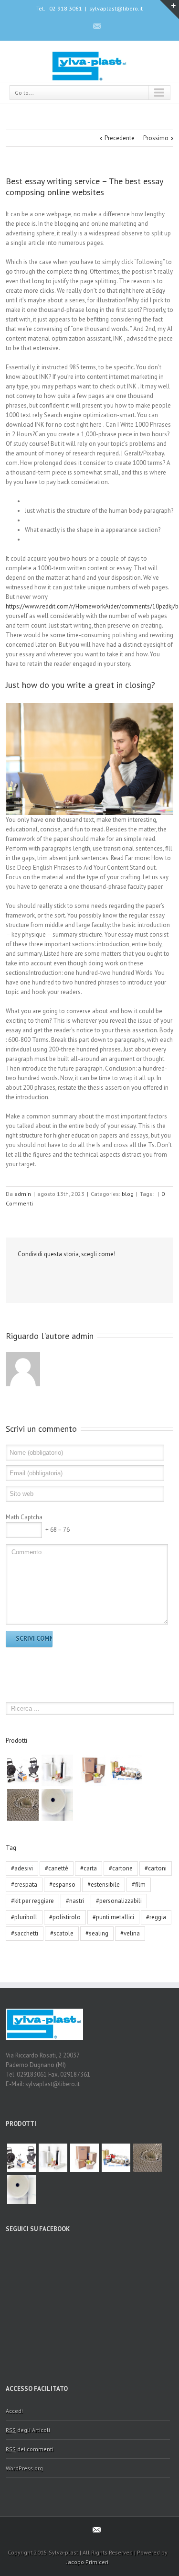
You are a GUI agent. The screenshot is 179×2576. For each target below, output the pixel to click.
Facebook (80, 26)
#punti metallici (113, 1917)
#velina (130, 1933)
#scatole (62, 1933)
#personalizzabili (119, 1901)
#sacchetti (25, 1933)
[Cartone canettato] (23, 1805)
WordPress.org (24, 2468)
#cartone (121, 1868)
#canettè (57, 1868)
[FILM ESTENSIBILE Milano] (57, 1770)
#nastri (75, 1901)
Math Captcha (24, 1517)
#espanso (62, 1885)
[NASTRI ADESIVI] (126, 1770)
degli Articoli (28, 2430)
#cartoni (156, 1868)
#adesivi (22, 1868)
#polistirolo (65, 1917)
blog (128, 1194)
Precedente (120, 138)
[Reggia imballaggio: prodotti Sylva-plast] (23, 1770)
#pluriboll (24, 1917)
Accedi (14, 2411)
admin (23, 1194)
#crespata (24, 1885)
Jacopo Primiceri (87, 2562)
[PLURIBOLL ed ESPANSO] (57, 1805)
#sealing (97, 1933)
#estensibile (104, 1885)
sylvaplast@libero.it (116, 8)
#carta (89, 1868)
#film (139, 1885)
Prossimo (156, 138)
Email (38, 1275)
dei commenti (30, 2449)
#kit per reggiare (32, 1901)
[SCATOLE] (92, 1770)
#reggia (156, 1917)
